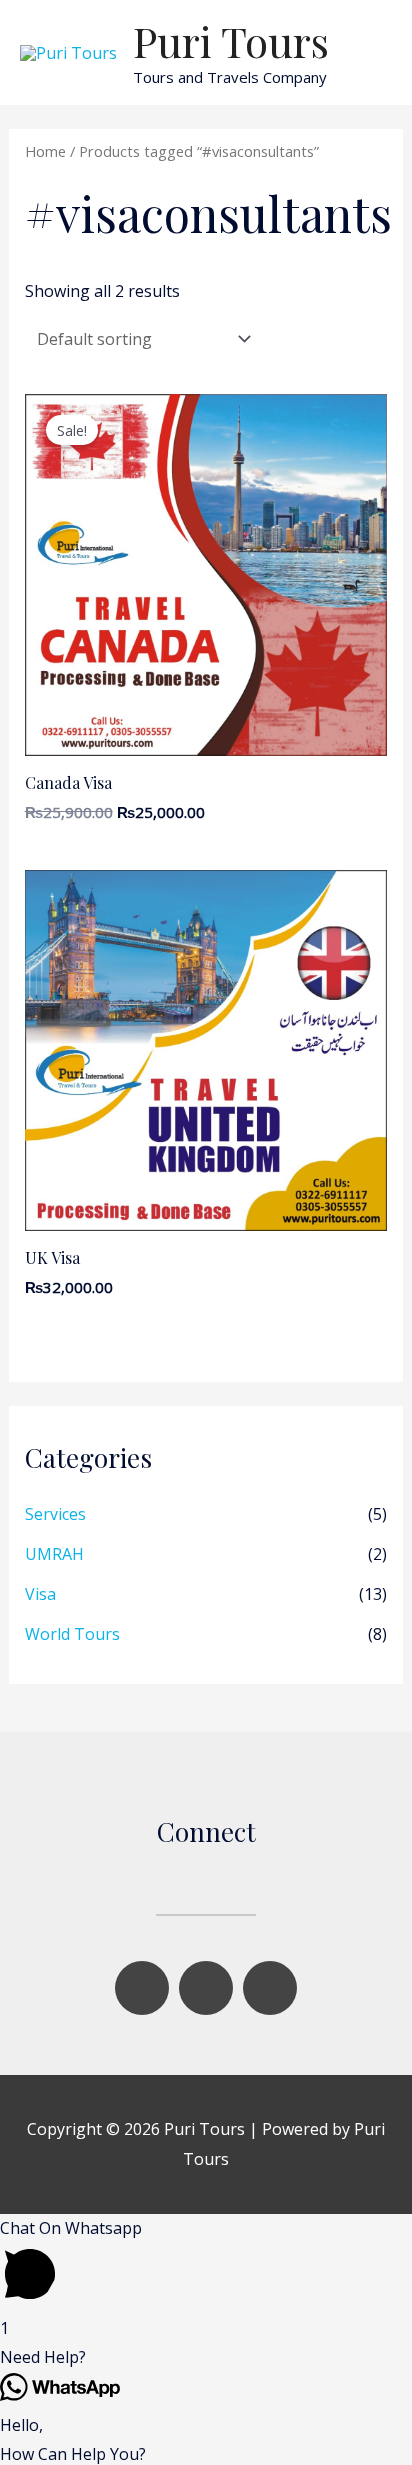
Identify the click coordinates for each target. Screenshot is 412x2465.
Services (55, 1514)
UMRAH (54, 1554)
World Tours (72, 1634)
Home (45, 151)
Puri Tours (231, 41)
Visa (40, 1594)
